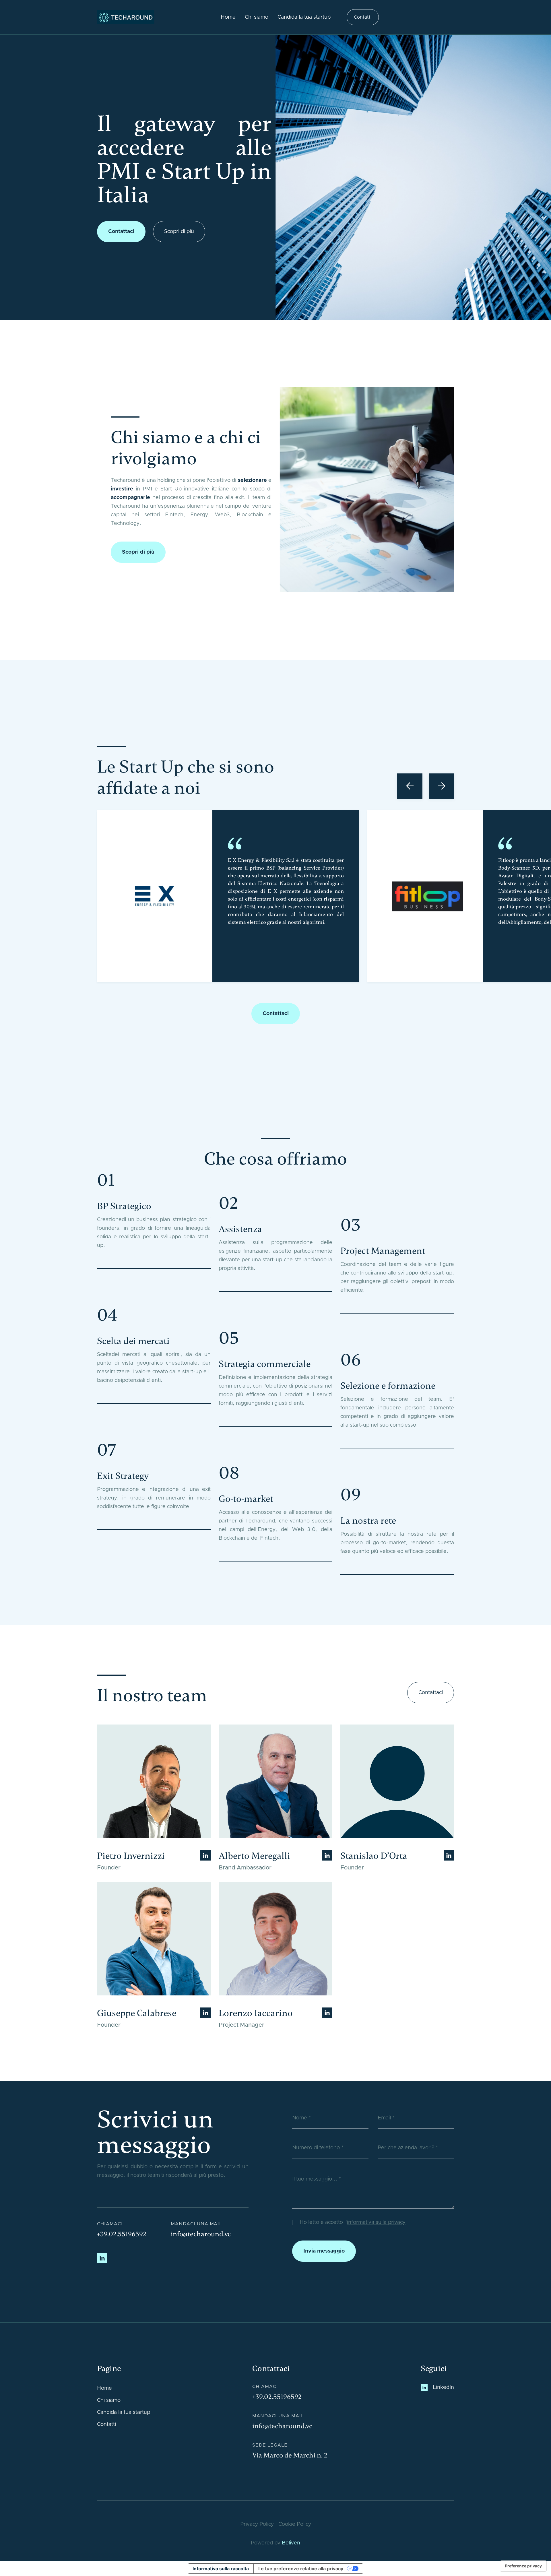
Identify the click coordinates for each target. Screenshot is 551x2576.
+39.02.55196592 (122, 2234)
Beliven (291, 2543)
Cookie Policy (295, 2524)
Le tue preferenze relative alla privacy (301, 2569)
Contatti (363, 17)
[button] (410, 786)
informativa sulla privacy (376, 2222)
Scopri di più (179, 232)
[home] (126, 17)
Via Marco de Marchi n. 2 (290, 2455)
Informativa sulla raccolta (221, 2569)
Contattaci (121, 232)
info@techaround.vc (201, 2234)
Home (228, 17)
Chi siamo (257, 17)
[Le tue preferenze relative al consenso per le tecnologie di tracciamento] (523, 2566)
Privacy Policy (257, 2524)
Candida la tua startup (304, 17)
